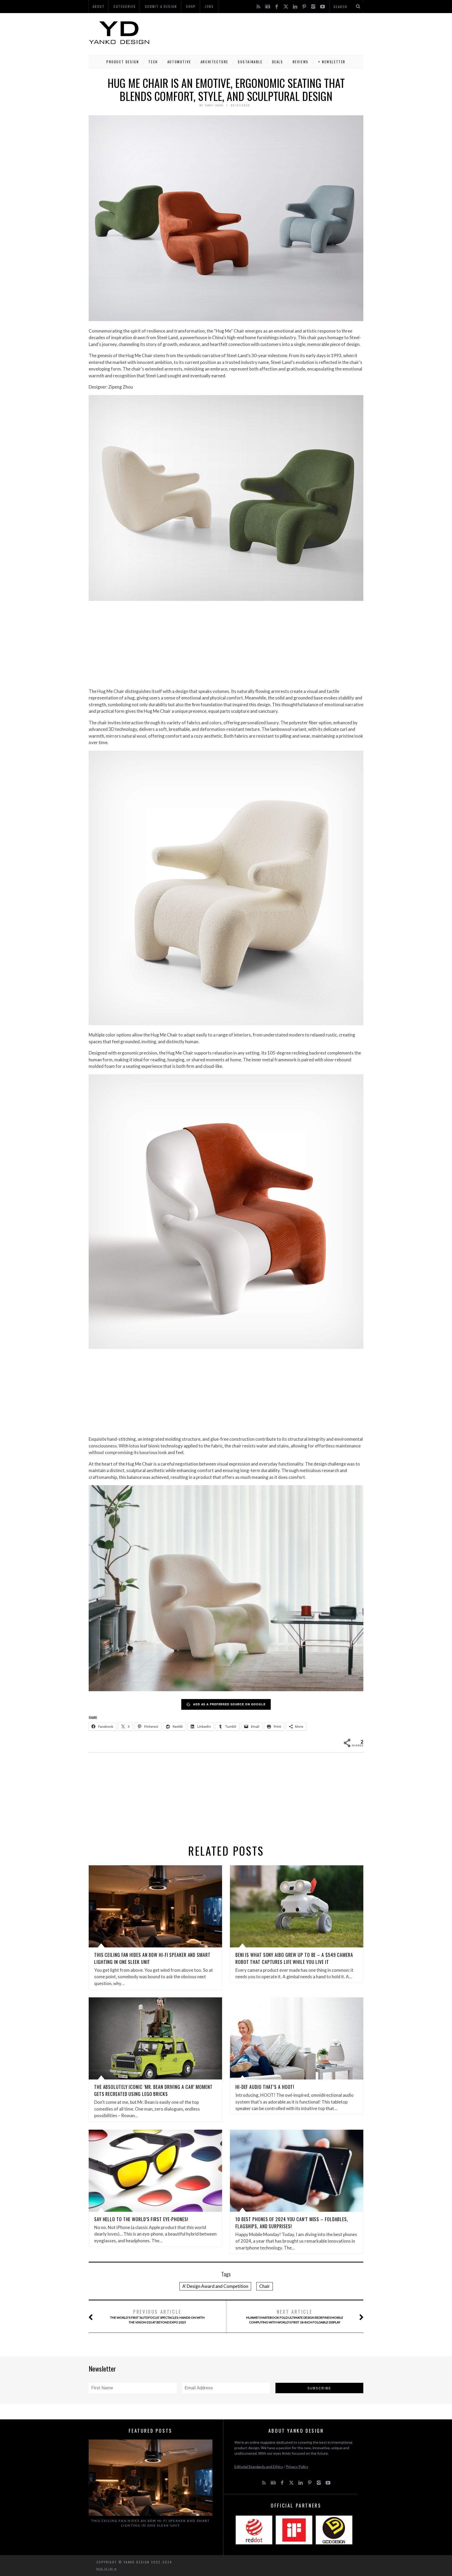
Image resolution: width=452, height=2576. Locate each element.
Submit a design (161, 6)
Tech (153, 62)
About (99, 6)
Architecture (214, 62)
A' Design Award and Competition (215, 2286)
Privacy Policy (297, 2467)
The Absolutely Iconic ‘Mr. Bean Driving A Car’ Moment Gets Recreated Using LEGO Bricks (153, 2090)
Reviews (301, 62)
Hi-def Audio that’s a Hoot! (265, 2087)
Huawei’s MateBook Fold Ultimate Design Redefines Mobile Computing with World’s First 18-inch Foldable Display (295, 2316)
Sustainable (250, 62)
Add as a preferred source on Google (229, 1704)
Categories (125, 6)
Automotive (179, 62)
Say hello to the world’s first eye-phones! (141, 2219)
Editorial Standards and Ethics (259, 2467)
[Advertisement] (268, 33)
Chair (265, 2286)
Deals (278, 62)
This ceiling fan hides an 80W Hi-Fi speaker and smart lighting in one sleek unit (151, 2523)
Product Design (123, 62)
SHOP (191, 6)
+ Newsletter (332, 62)
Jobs (209, 6)
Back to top (105, 2569)
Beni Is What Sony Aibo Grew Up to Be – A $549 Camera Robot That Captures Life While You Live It (294, 1958)
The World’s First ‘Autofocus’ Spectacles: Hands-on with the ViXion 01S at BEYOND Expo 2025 (157, 2316)
